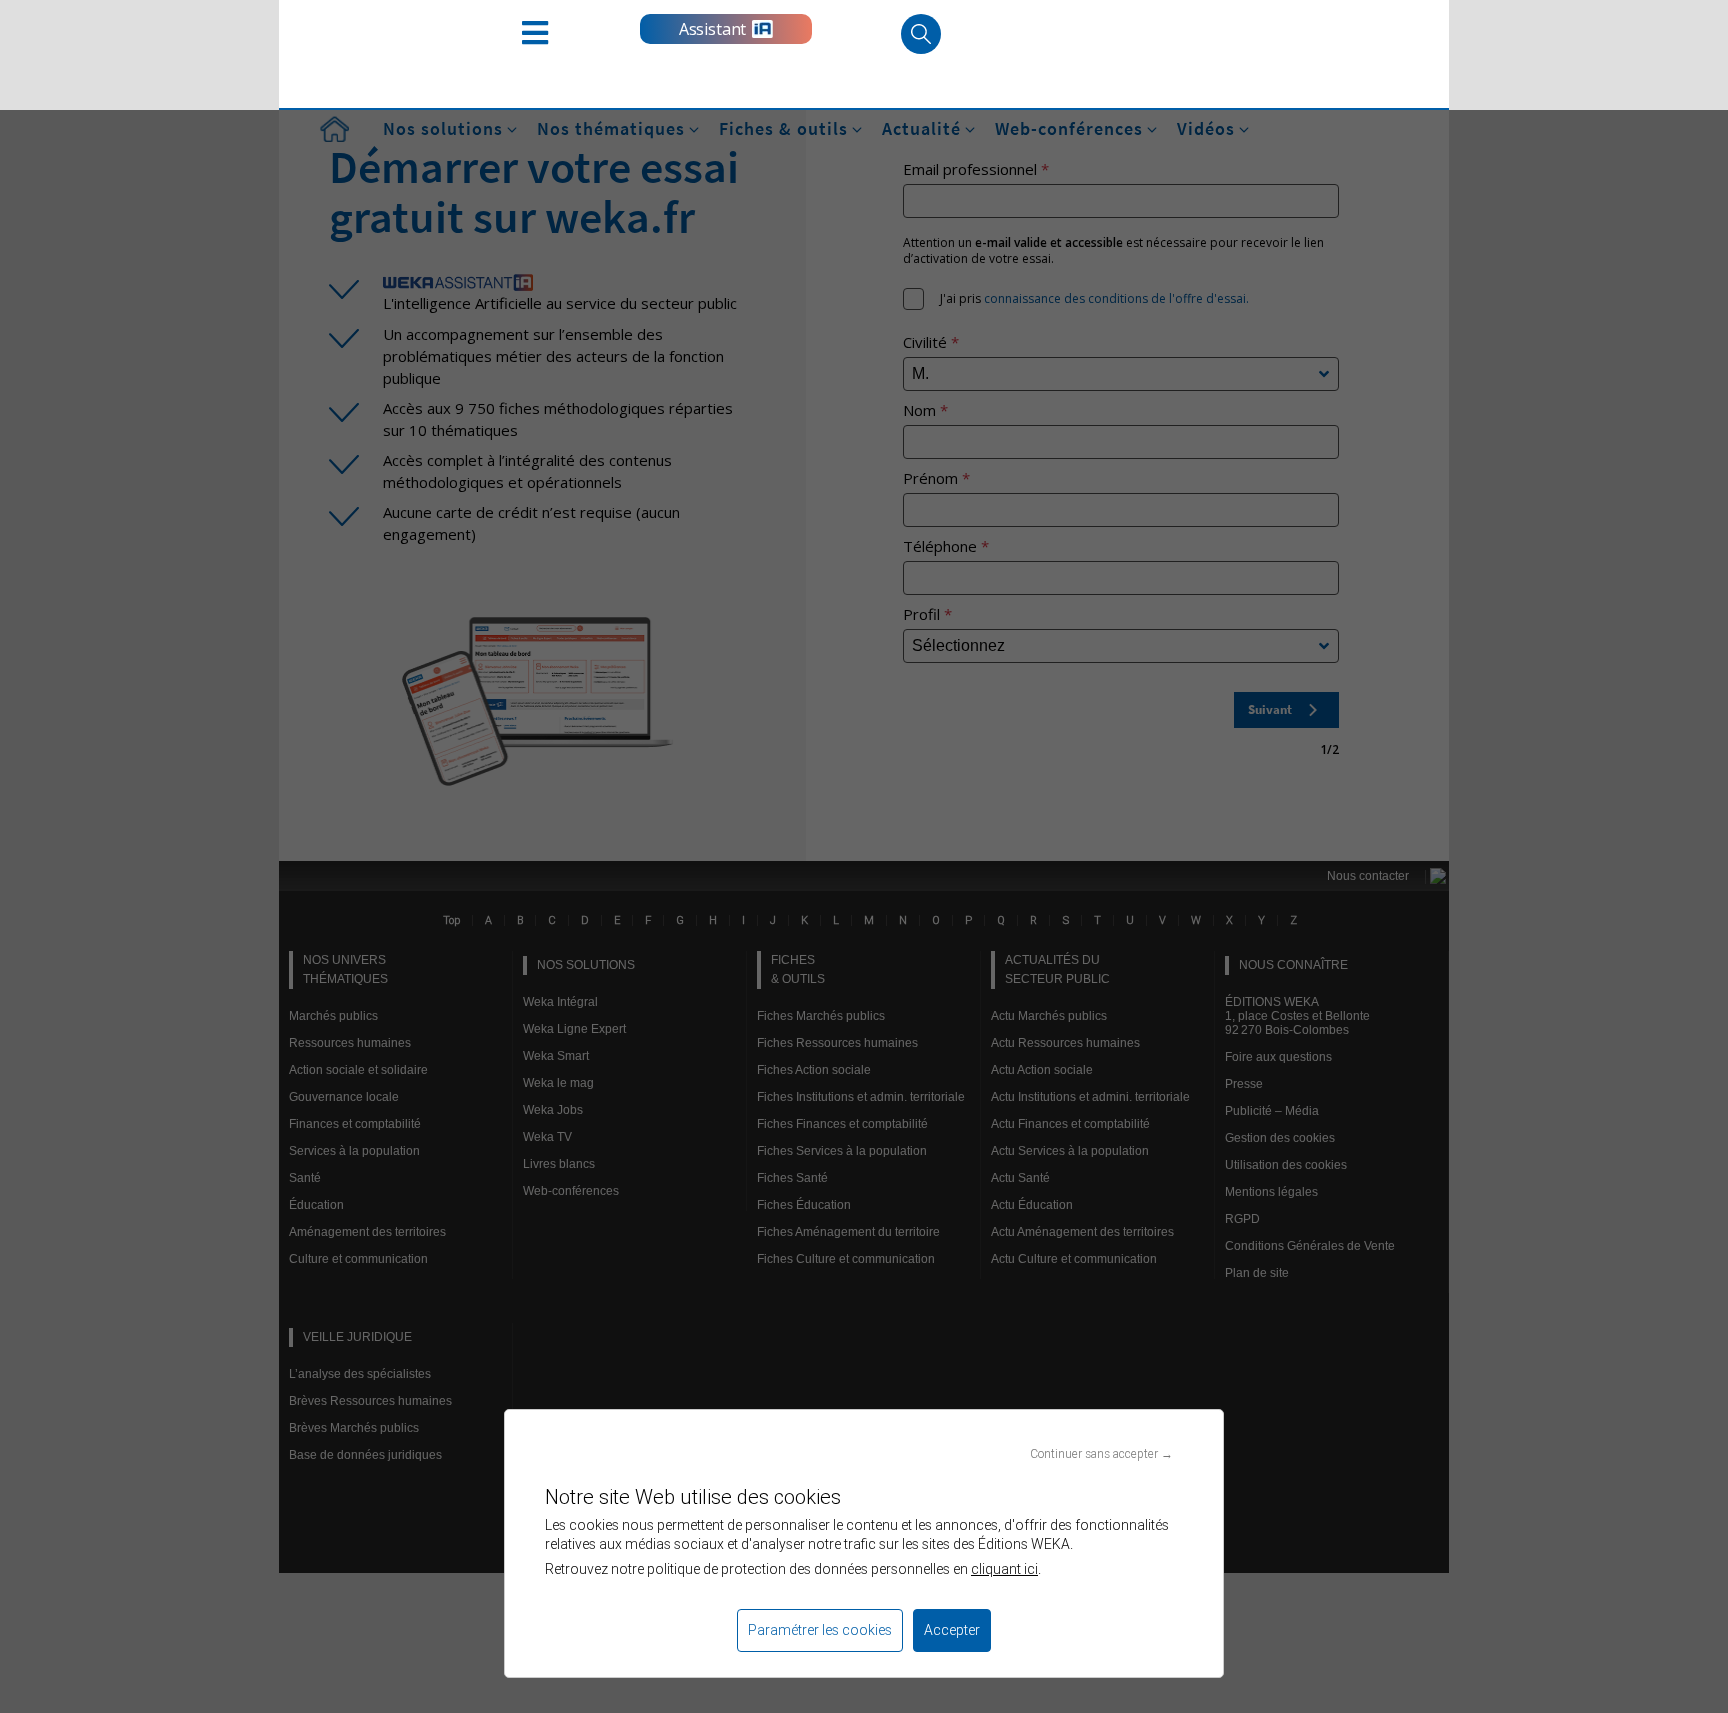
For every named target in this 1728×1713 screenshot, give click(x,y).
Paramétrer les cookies (820, 1630)
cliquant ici (1004, 1569)
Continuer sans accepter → (1101, 1453)
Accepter (952, 1630)
